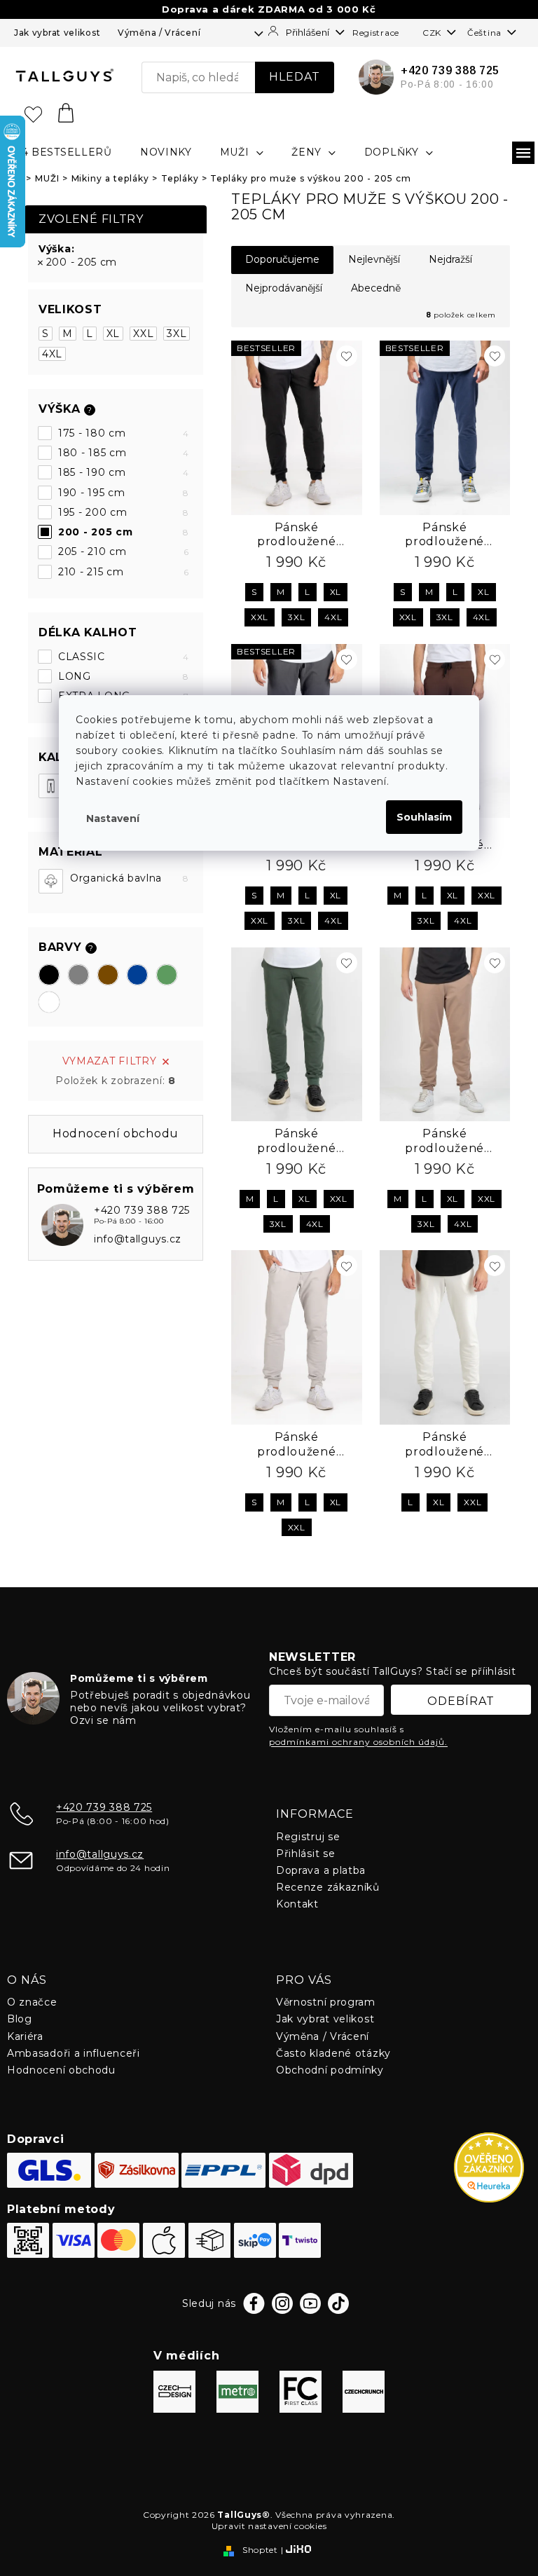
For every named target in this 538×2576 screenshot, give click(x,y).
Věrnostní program (326, 2002)
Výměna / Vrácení (159, 33)
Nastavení (113, 818)
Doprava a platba (321, 1870)
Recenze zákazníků (328, 1887)
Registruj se (308, 1837)
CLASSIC (124, 657)
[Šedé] (78, 975)
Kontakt (297, 1904)
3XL (177, 334)
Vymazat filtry (110, 1061)
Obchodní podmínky (330, 2070)
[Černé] (49, 975)
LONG (124, 676)
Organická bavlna (130, 878)
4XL (52, 354)
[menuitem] (63, 152)
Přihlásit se (305, 1854)
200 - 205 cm (82, 262)
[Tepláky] (51, 786)
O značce (32, 2002)
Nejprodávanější (284, 288)
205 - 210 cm (124, 551)
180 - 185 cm (124, 453)
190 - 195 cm (124, 493)
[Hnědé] (108, 975)
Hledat (295, 77)
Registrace (376, 33)
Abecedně (376, 288)
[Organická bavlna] (51, 881)
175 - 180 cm (124, 433)
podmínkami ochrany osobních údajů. (358, 1742)
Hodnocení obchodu (61, 2070)
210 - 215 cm (124, 572)
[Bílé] (49, 1002)
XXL (143, 334)
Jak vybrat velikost (57, 33)
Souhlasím (424, 817)
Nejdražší (450, 259)
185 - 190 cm (124, 472)
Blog (20, 2019)
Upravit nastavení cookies (269, 2526)
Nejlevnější (374, 259)
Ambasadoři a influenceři (74, 2053)
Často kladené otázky (333, 2053)
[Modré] (137, 975)
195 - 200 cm (124, 512)
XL (113, 334)
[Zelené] (167, 975)
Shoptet (260, 2550)
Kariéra (25, 2036)
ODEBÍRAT (461, 1701)
